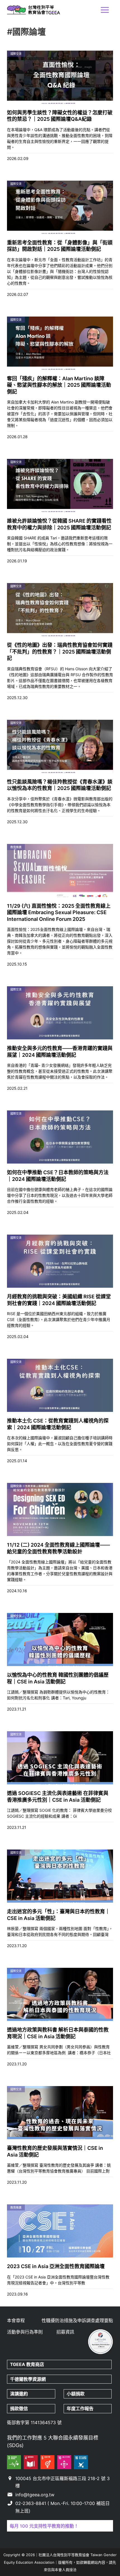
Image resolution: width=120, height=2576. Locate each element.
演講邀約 (19, 2394)
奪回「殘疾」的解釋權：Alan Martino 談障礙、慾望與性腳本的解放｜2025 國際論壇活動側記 (59, 385)
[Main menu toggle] (105, 10)
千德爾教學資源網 (28, 2379)
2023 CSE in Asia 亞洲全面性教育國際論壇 (56, 2266)
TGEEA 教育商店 (27, 2364)
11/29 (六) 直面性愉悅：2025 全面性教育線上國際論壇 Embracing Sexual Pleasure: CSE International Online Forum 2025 (59, 912)
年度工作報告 (80, 2408)
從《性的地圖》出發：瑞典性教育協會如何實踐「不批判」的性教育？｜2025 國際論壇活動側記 (60, 652)
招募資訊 (65, 2332)
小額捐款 (76, 2394)
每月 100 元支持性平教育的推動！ (44, 2526)
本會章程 (16, 2320)
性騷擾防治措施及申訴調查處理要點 (77, 2320)
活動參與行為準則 (25, 2332)
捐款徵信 (19, 2408)
